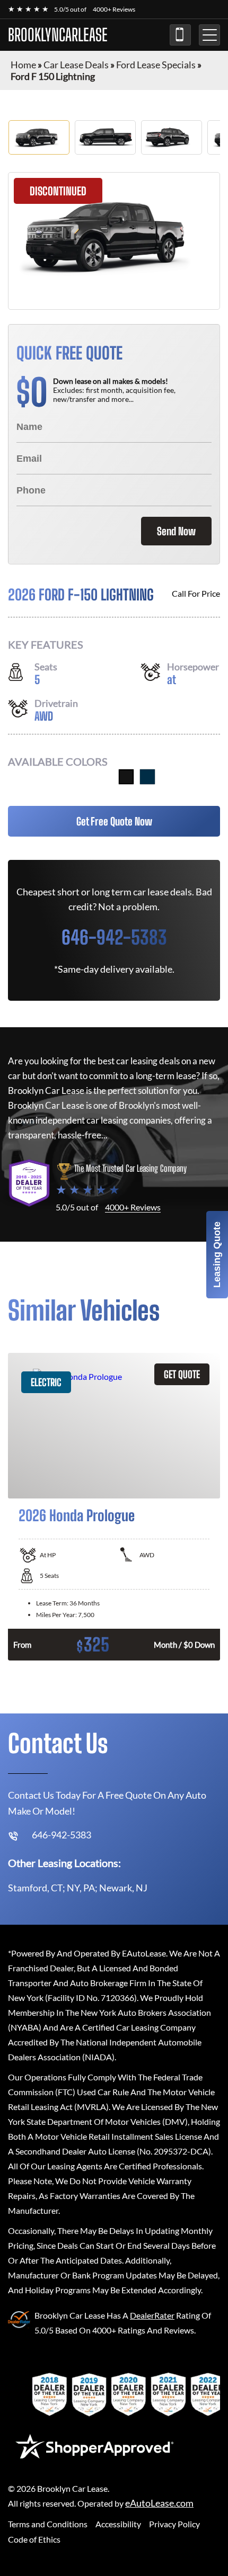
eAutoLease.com (159, 2503)
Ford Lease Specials (156, 65)
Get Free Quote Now (114, 821)
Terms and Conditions (48, 2524)
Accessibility (118, 2524)
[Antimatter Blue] (147, 777)
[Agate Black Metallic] (126, 777)
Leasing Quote (217, 1255)
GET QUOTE (182, 1374)
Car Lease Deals (76, 65)
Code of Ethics (34, 2539)
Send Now (176, 531)
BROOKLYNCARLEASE (58, 35)
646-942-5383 (180, 35)
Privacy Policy (174, 2524)
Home (23, 65)
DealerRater (152, 2315)
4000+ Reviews (114, 9)
